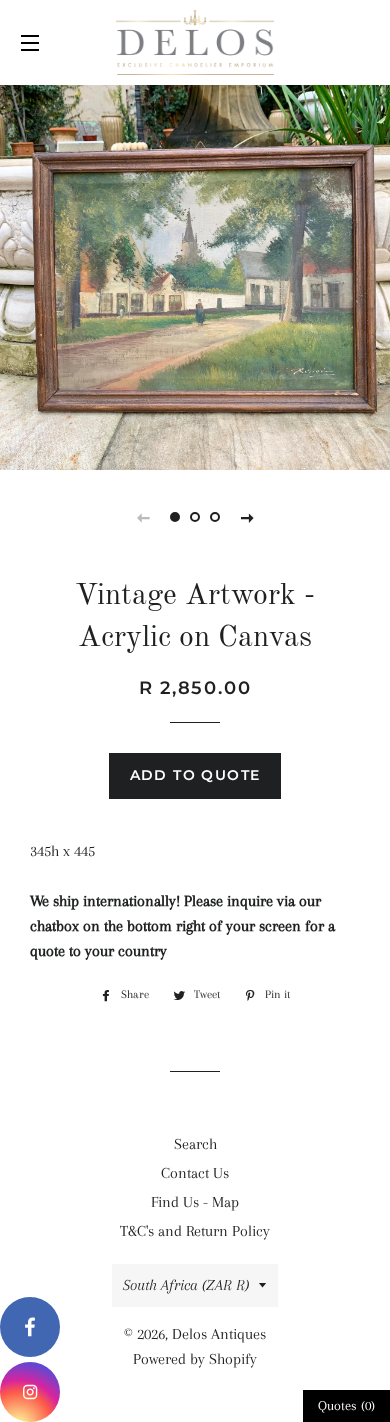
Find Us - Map (195, 1202)
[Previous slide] (143, 517)
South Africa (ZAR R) (186, 1285)
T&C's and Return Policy (195, 1231)
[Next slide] (247, 517)
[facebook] (30, 1327)
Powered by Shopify (195, 1359)
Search (195, 1144)
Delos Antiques (219, 1334)
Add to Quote (195, 775)
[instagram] (30, 1392)
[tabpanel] (195, 275)
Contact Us (195, 1173)
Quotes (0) (346, 1405)
